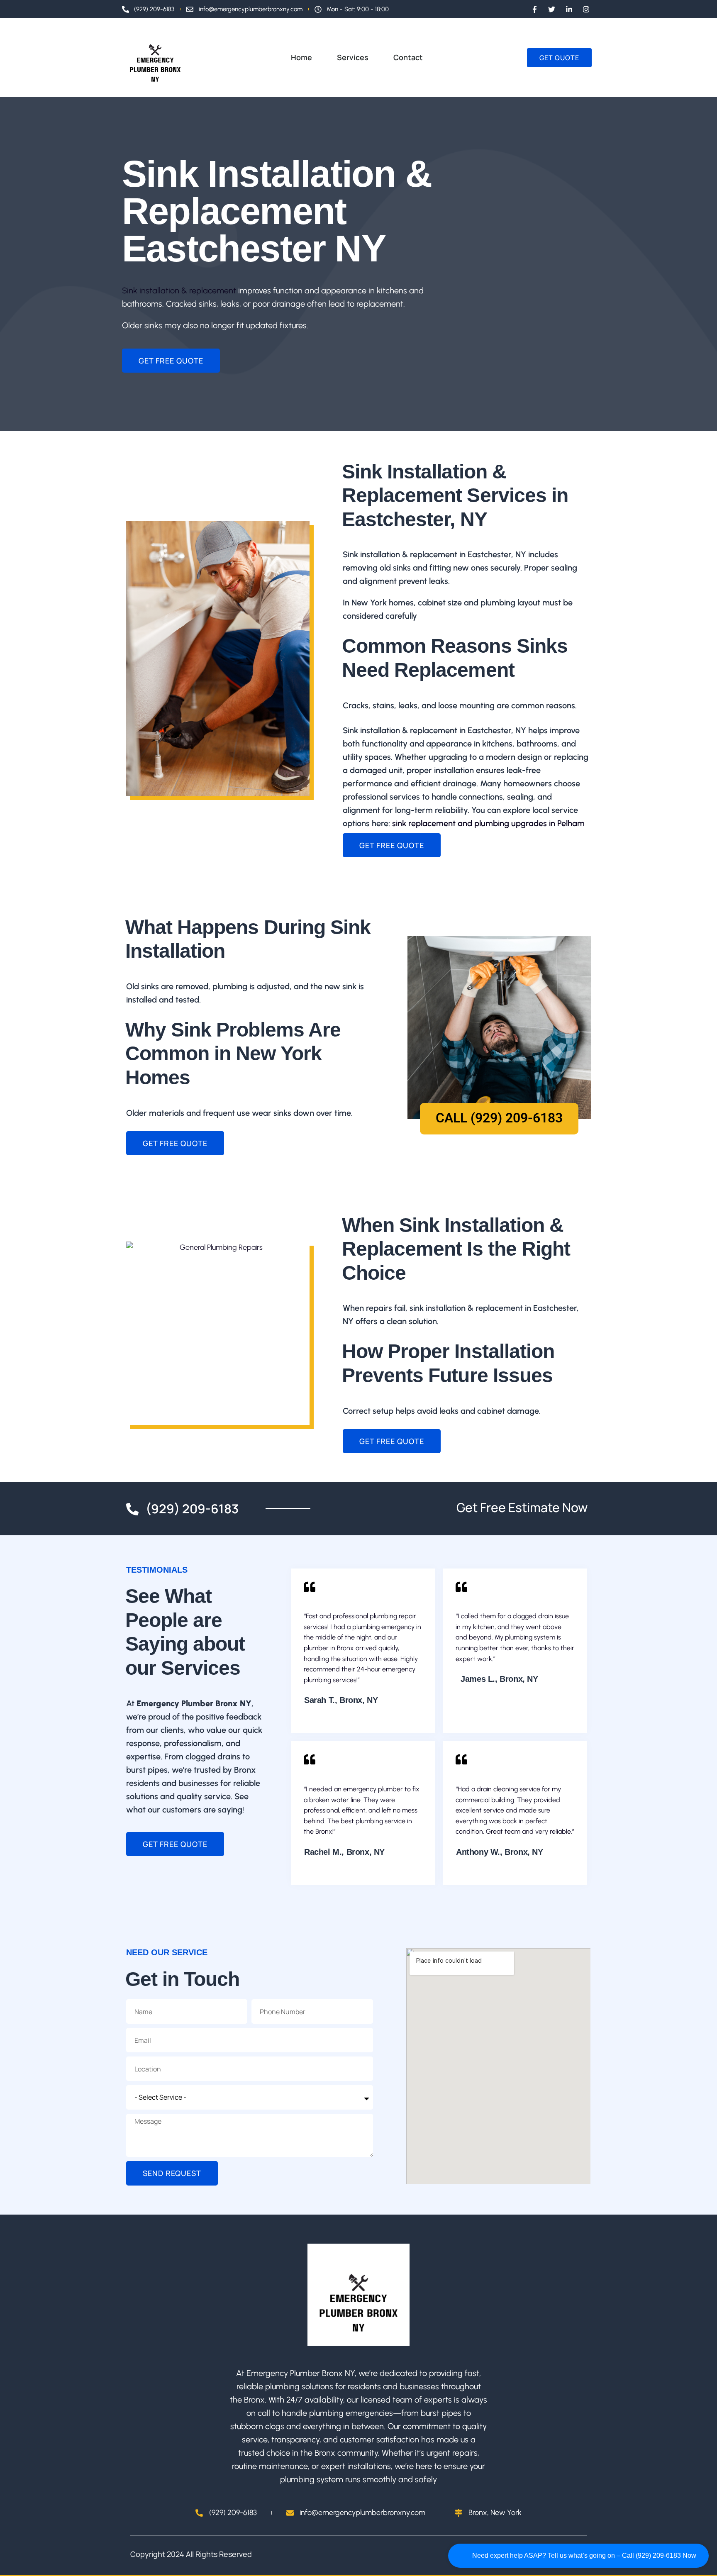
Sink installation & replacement (179, 290)
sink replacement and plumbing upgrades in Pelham (488, 823)
